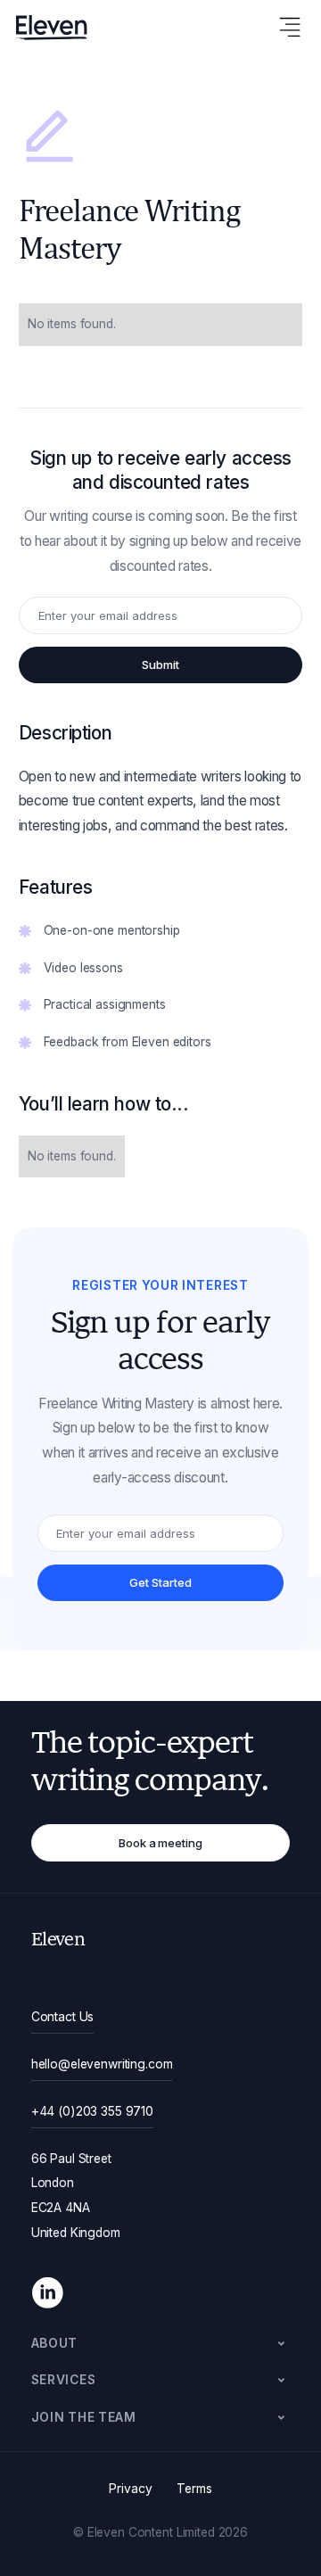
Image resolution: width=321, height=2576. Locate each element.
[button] (161, 2344)
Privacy (130, 2489)
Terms (194, 2489)
